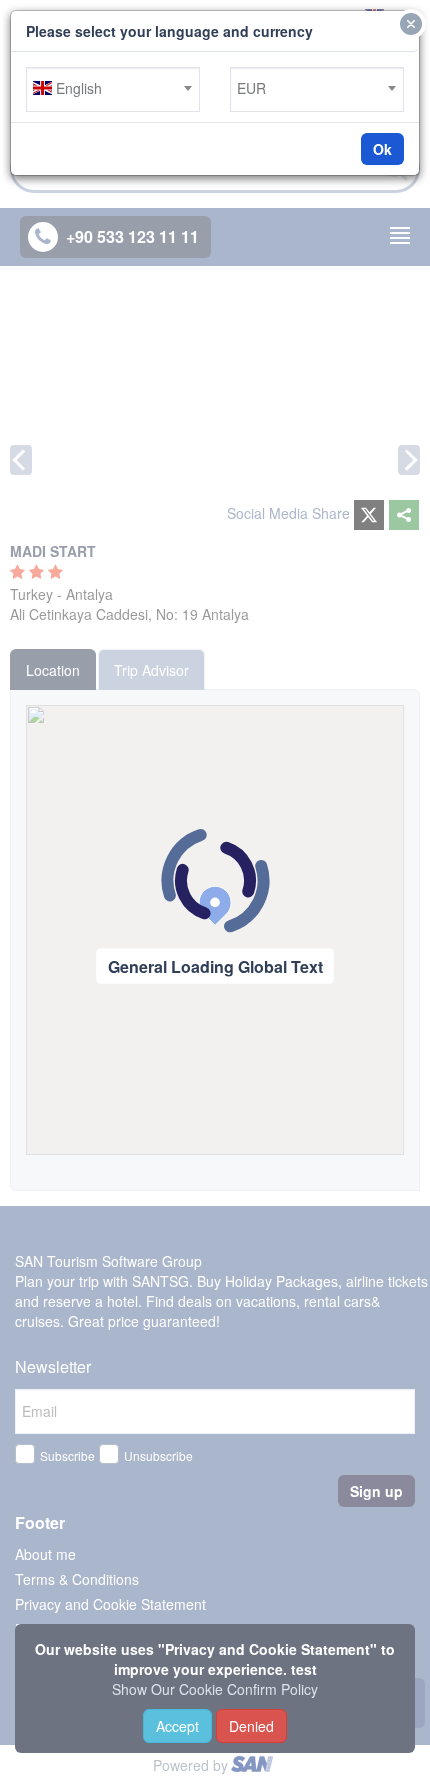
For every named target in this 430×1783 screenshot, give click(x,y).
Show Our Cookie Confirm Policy (215, 1689)
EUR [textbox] (251, 88)
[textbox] (113, 88)
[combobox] (113, 89)
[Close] (411, 24)
